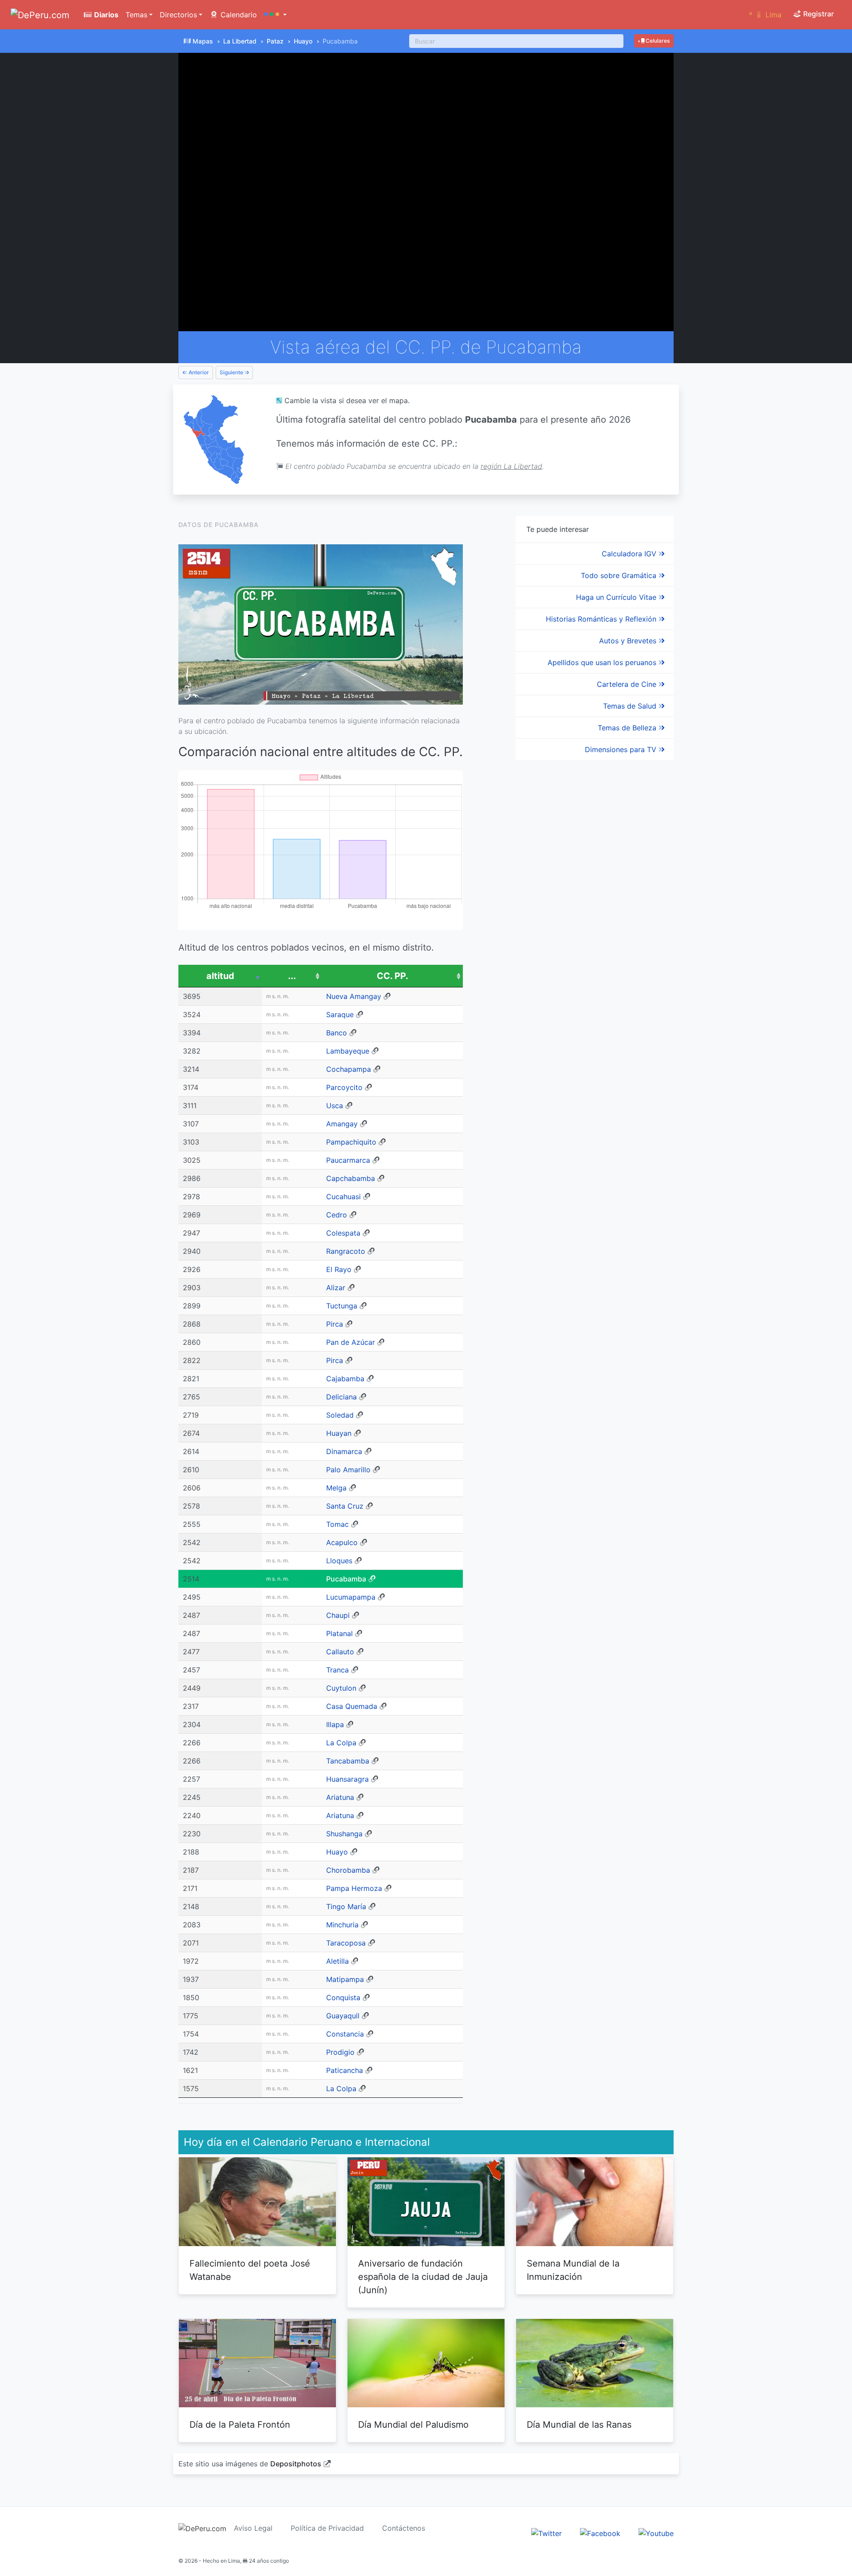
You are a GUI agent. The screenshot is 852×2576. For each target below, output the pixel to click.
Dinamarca (344, 1451)
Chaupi (338, 1615)
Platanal (339, 1633)
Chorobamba (348, 1870)
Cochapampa (349, 1069)
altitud (220, 976)
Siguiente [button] (232, 372)
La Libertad (240, 41)
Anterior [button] (198, 372)
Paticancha (345, 2070)
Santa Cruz (345, 1506)
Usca (335, 1106)
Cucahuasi (343, 1197)
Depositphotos (296, 2464)
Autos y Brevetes (629, 641)
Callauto (340, 1652)
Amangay (342, 1124)
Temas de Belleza (628, 728)
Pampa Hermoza (354, 1888)
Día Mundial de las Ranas (579, 2425)
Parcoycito (344, 1087)
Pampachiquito (351, 1142)
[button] (275, 15)
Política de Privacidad (327, 2528)
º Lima (765, 15)
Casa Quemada (352, 1706)
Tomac (337, 1524)
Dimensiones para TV (622, 749)
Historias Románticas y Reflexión (602, 619)
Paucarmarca (348, 1160)
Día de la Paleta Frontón (240, 2425)
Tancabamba (348, 1761)
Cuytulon (341, 1688)
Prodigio (340, 2052)
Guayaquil (343, 2016)
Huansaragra (347, 1779)
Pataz (275, 41)
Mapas (203, 41)
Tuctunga (342, 1306)
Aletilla (337, 1961)
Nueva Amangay (354, 996)
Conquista (343, 1997)
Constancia (345, 2034)
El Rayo (339, 1269)
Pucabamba (346, 1579)
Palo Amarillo (348, 1470)
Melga (336, 1488)
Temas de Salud (631, 706)
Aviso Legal (253, 2528)
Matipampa (345, 1979)
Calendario (238, 15)
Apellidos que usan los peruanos (603, 662)
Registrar (818, 14)
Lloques (339, 1561)
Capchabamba (351, 1178)
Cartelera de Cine (628, 684)
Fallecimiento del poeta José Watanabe (250, 2270)
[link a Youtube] (656, 2533)
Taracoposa (346, 1943)
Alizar (336, 1288)
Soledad (340, 1415)
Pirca (335, 1324)
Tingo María (346, 1906)
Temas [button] (136, 15)
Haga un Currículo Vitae (617, 597)
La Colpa (341, 1743)
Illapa (335, 1724)
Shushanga (344, 1834)
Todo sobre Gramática (620, 575)
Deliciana (341, 1397)
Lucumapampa (351, 1597)
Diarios (105, 15)
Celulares (657, 41)
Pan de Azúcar (351, 1342)
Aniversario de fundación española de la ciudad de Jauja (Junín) (423, 2277)
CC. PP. (392, 976)
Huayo (303, 41)
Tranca (337, 1670)
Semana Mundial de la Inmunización (573, 2270)
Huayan (339, 1433)
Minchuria (342, 1925)
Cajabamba (345, 1379)
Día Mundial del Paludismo (413, 2425)
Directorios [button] (178, 15)
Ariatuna (340, 1797)
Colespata (343, 1233)
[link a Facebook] (600, 2533)
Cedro (337, 1215)
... (292, 976)
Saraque (340, 1015)
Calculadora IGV (630, 554)
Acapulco (342, 1542)
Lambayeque (348, 1051)
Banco (337, 1033)
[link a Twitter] (546, 2533)
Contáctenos (404, 2528)
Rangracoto (346, 1251)
